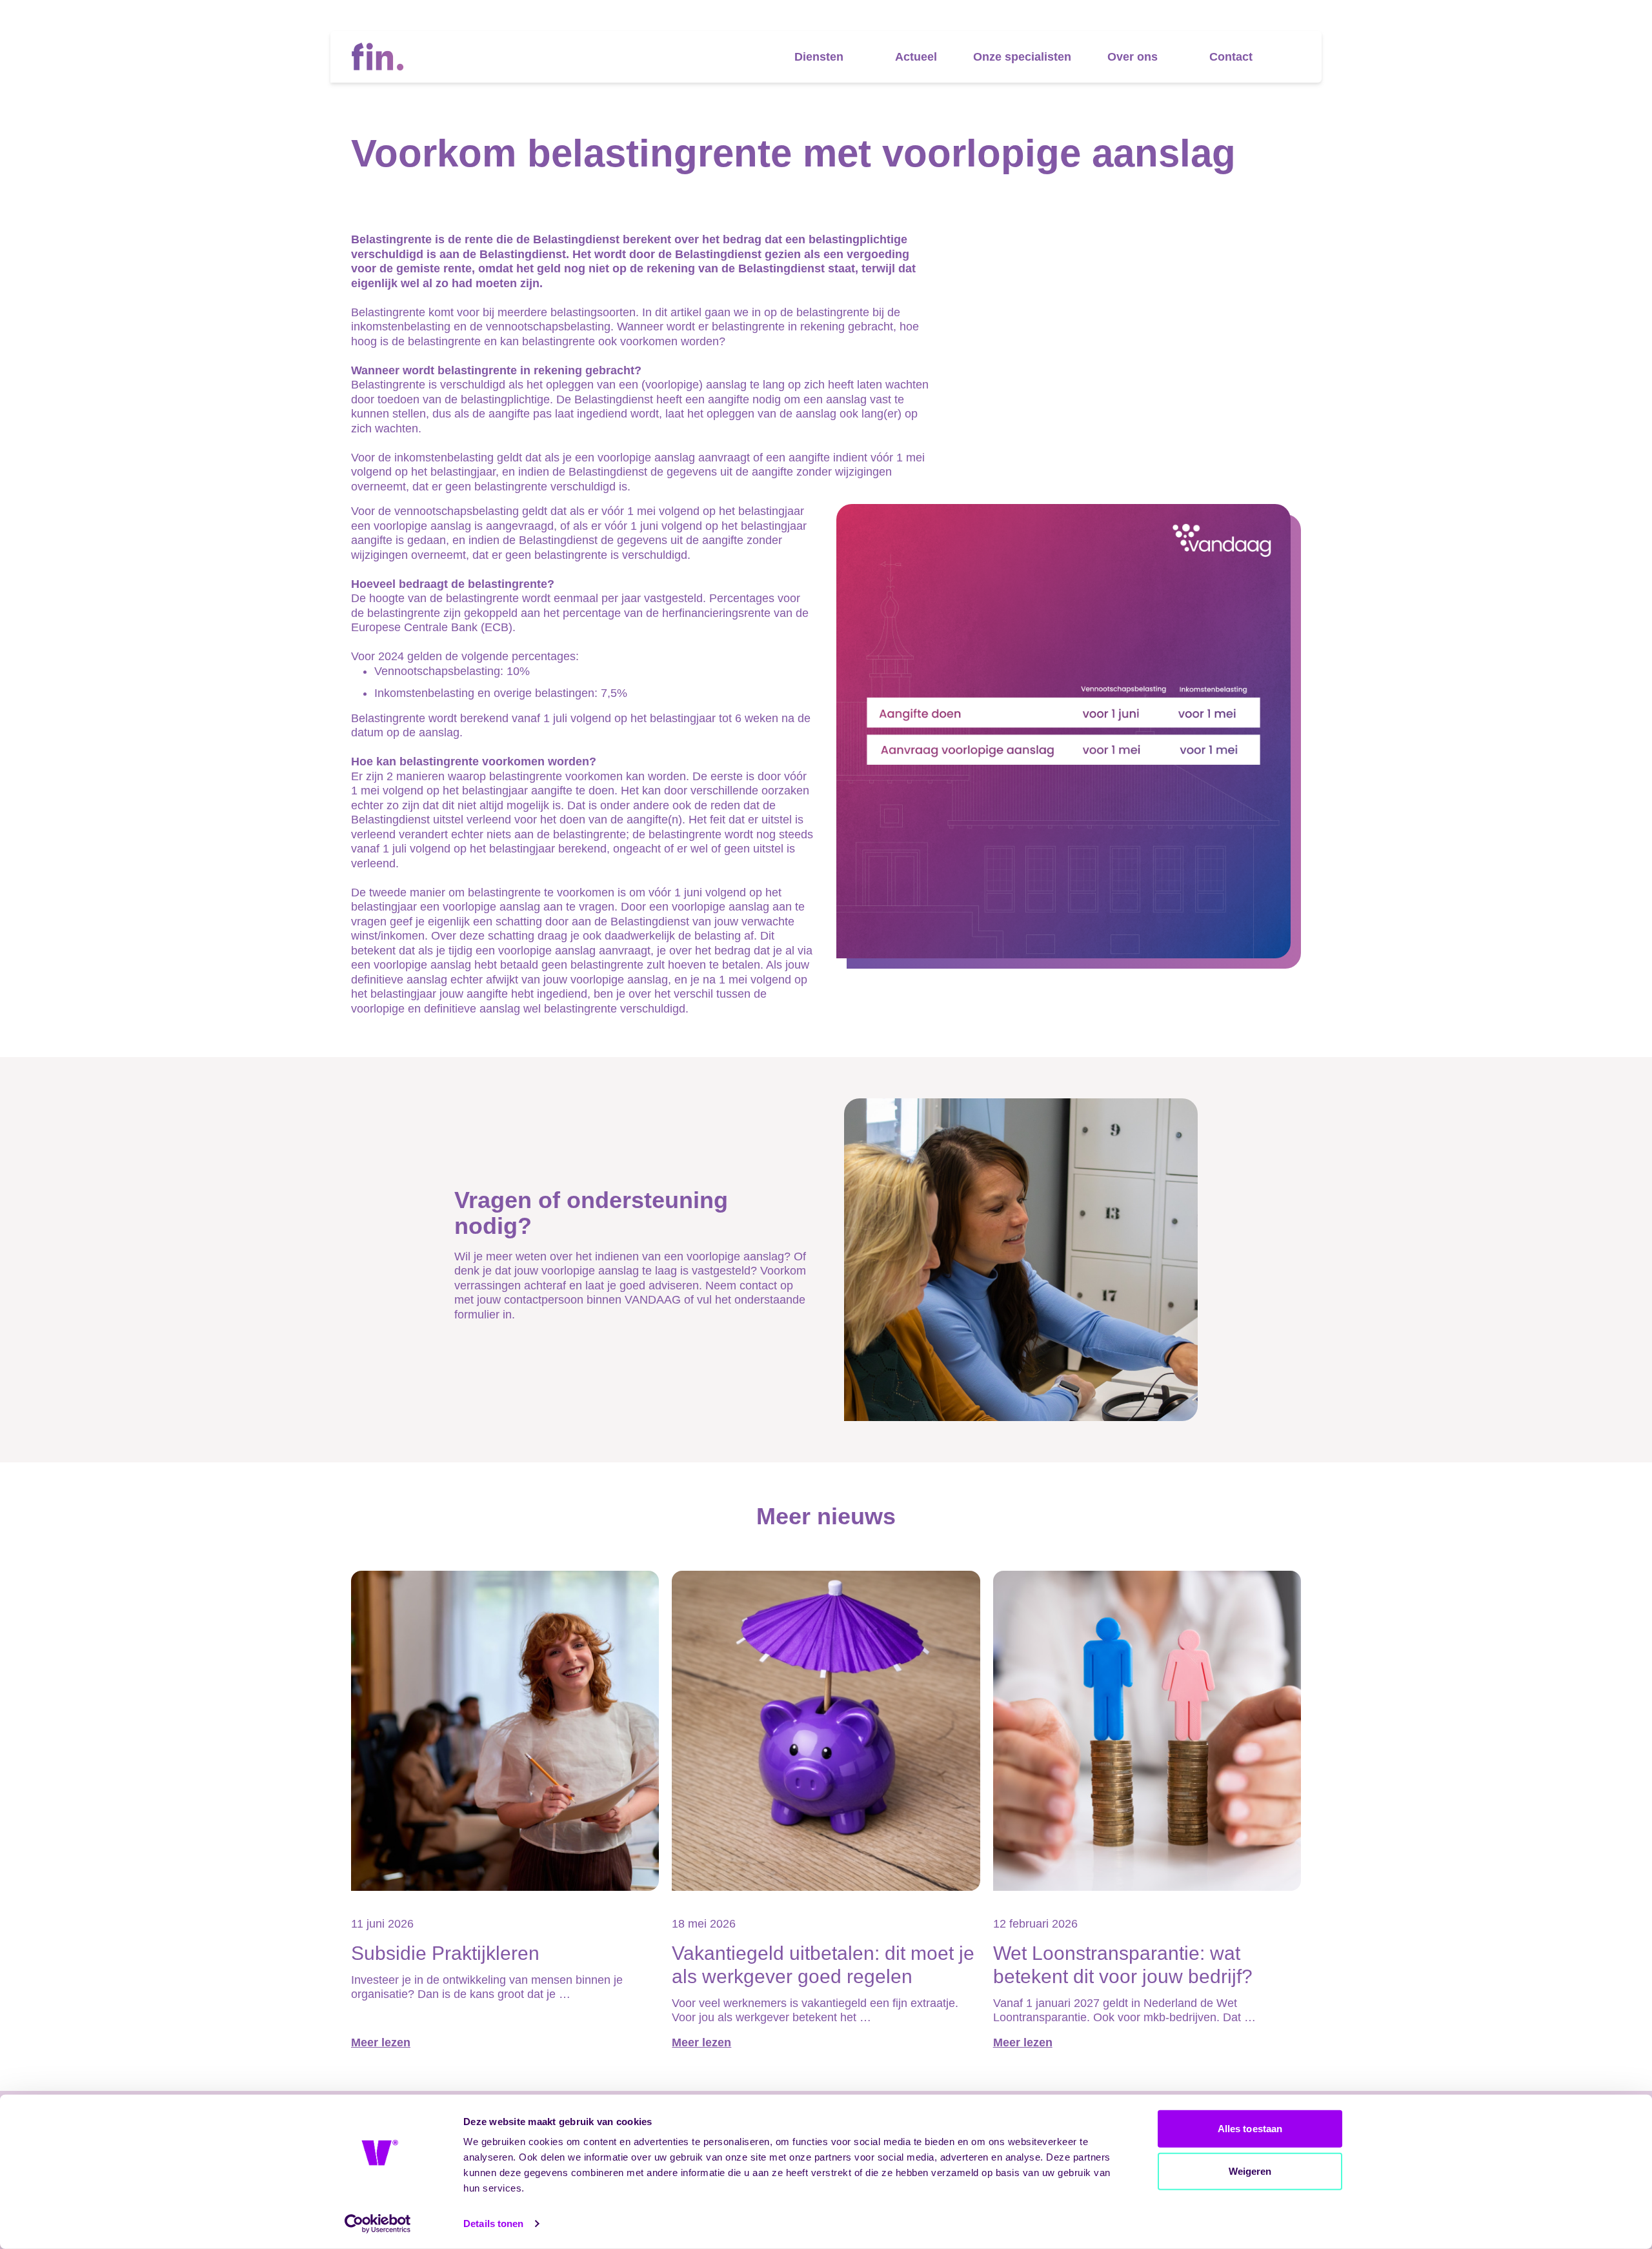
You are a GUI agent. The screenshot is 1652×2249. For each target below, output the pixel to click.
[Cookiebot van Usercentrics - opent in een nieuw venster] (378, 2224)
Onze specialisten (1022, 57)
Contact (1231, 57)
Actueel (916, 57)
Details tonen (493, 2224)
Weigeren (1250, 2171)
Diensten (819, 57)
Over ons (1133, 57)
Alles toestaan (1250, 2129)
